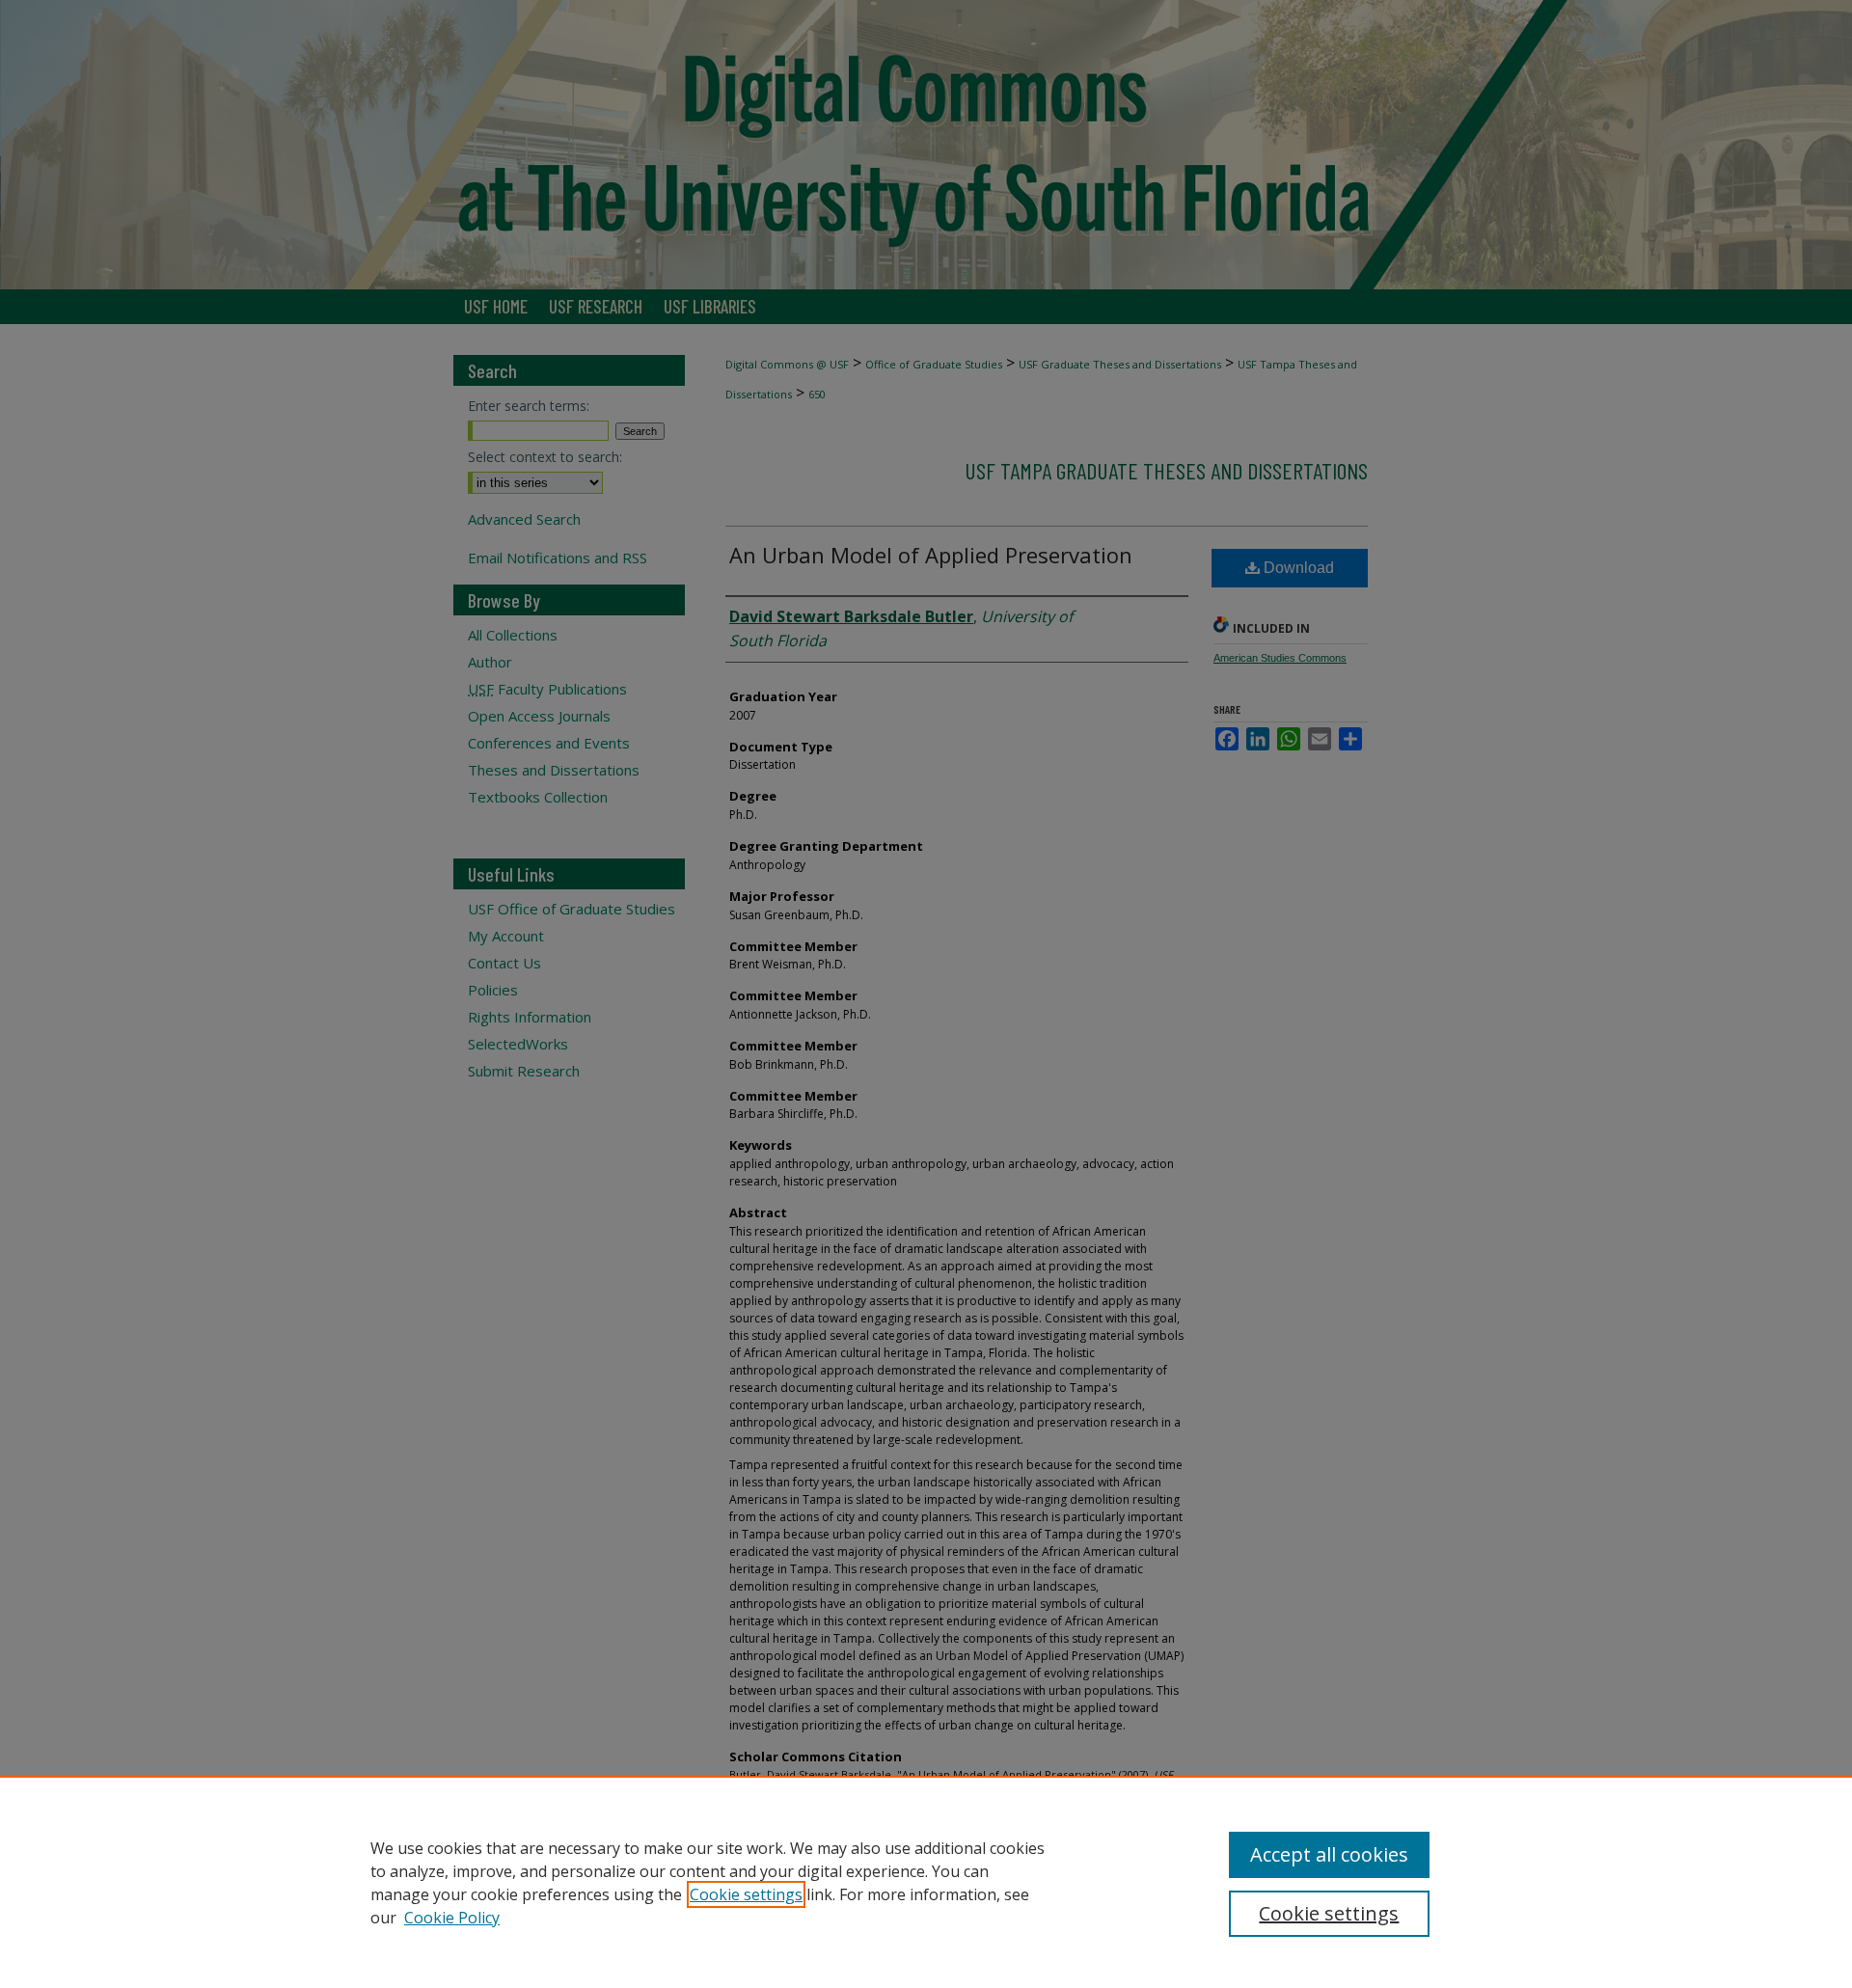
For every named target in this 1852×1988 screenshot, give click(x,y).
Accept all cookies (1329, 1854)
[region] (926, 1882)
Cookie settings (746, 1894)
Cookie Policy (452, 1918)
